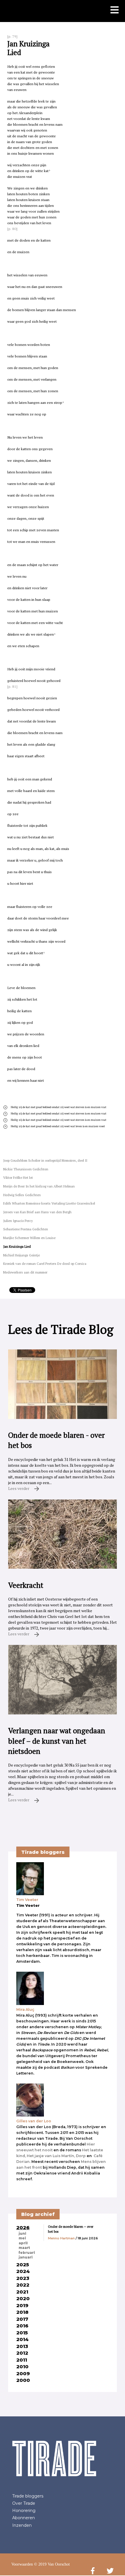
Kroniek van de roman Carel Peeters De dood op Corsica (45, 1264)
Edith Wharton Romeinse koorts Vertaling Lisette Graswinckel (49, 1203)
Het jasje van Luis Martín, (51, 2156)
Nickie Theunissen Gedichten (26, 1169)
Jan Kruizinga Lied (17, 1246)
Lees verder (19, 1488)
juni (22, 2234)
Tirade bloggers (28, 2496)
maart (24, 2248)
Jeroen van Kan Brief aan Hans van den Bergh (37, 1212)
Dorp (81, 2156)
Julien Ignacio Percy (18, 1221)
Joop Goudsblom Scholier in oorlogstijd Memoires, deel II (45, 1160)
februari (27, 2253)
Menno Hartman (61, 2238)
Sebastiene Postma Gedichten (26, 1229)
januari (26, 2257)
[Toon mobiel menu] (115, 10)
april (23, 2243)
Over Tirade (24, 2503)
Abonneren (24, 2518)
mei (22, 2238)
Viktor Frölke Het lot (18, 1177)
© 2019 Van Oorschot (52, 2564)
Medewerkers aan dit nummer (25, 1272)
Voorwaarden (22, 2564)
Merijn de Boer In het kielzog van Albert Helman (39, 1186)
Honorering (24, 2511)
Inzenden (22, 2525)
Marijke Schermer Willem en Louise (29, 1238)
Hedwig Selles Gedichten (22, 1195)
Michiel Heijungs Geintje (22, 1255)
